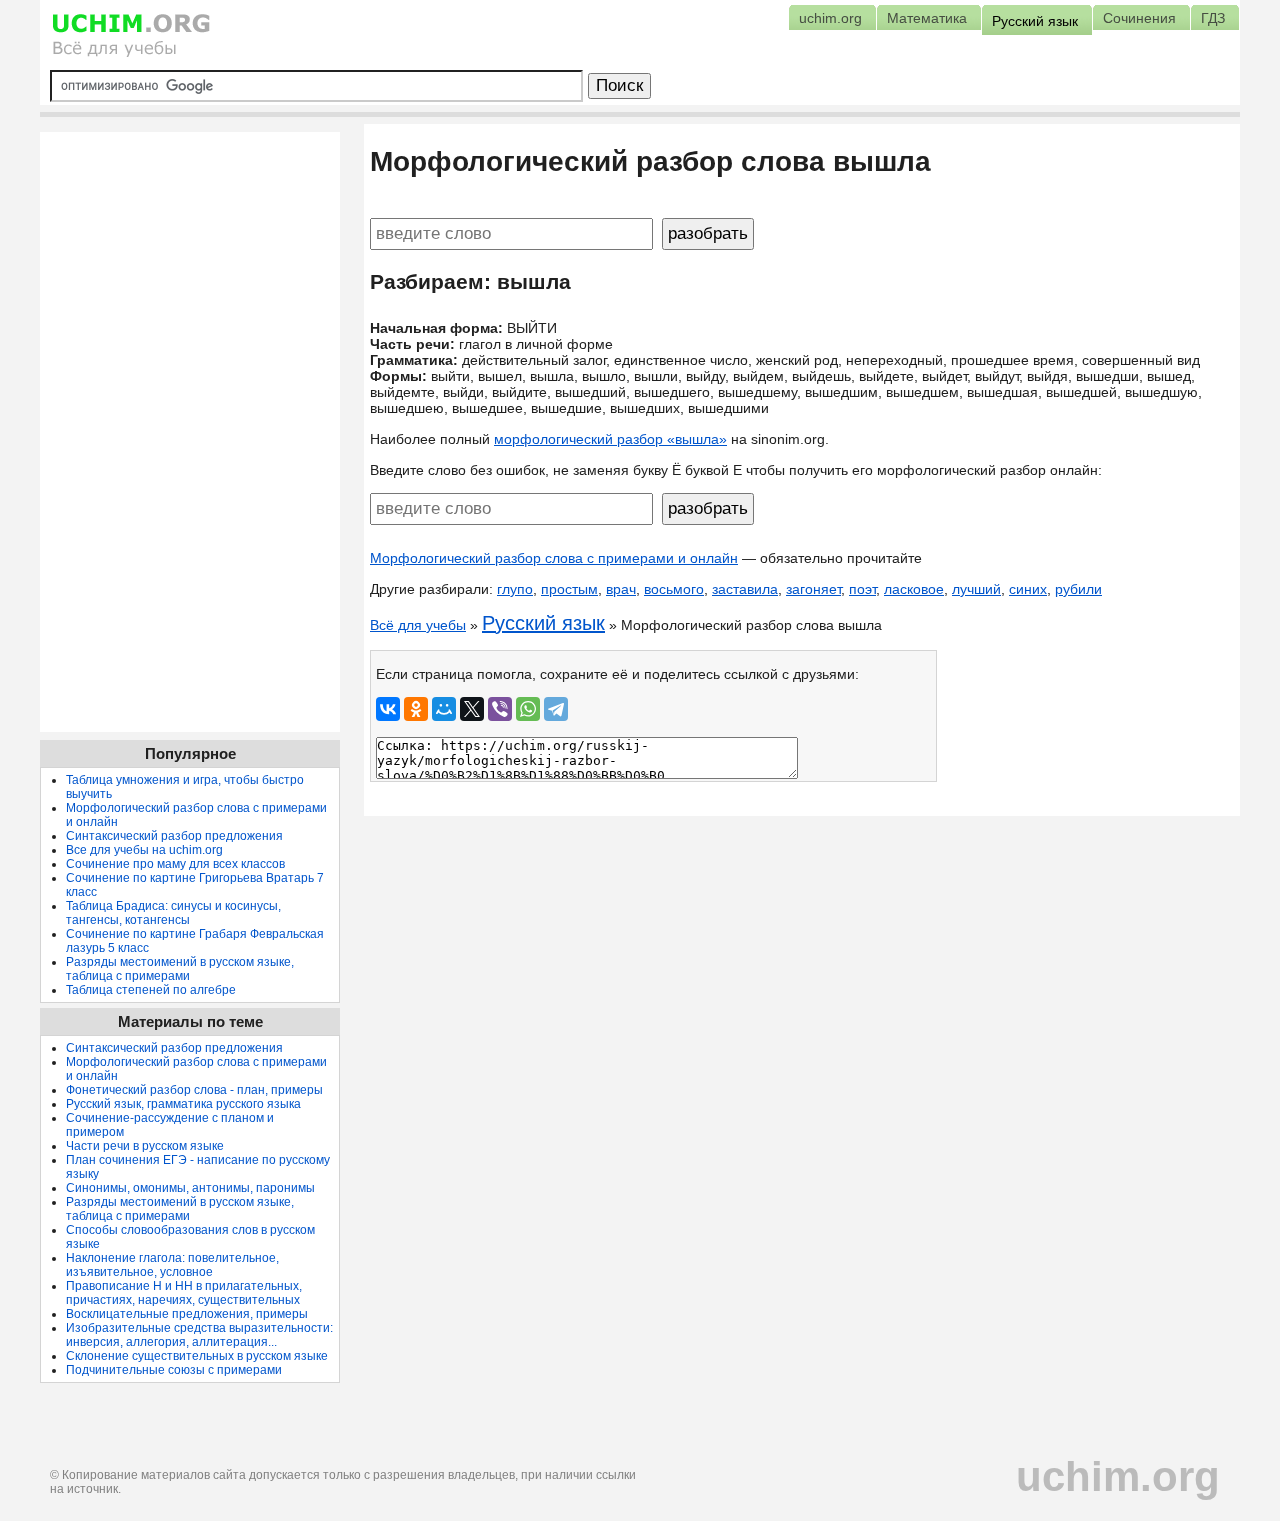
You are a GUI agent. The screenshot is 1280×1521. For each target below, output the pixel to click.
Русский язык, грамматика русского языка (183, 1104)
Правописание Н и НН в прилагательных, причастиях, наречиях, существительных (184, 1293)
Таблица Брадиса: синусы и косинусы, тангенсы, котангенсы (173, 913)
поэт (862, 589)
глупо (515, 589)
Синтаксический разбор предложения (174, 836)
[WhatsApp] (528, 709)
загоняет (813, 589)
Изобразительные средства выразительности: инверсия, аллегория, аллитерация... (199, 1335)
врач (621, 589)
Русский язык (543, 623)
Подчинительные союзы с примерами (174, 1370)
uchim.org (1118, 1476)
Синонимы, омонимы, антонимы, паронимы (190, 1188)
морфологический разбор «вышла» (610, 439)
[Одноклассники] (416, 709)
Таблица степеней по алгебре (151, 990)
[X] (472, 709)
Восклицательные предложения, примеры (187, 1314)
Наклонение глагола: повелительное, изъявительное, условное (172, 1265)
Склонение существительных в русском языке (197, 1356)
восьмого (674, 589)
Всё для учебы (418, 625)
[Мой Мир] (444, 709)
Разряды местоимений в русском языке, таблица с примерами (180, 969)
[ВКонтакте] (388, 709)
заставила (745, 589)
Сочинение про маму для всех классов (175, 864)
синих (1028, 589)
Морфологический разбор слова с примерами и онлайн (554, 558)
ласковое (914, 589)
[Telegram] (556, 709)
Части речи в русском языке (145, 1146)
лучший (976, 589)
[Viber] (500, 709)
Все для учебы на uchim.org (144, 850)
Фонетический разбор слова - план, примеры (194, 1090)
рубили (1078, 589)
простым (569, 589)
